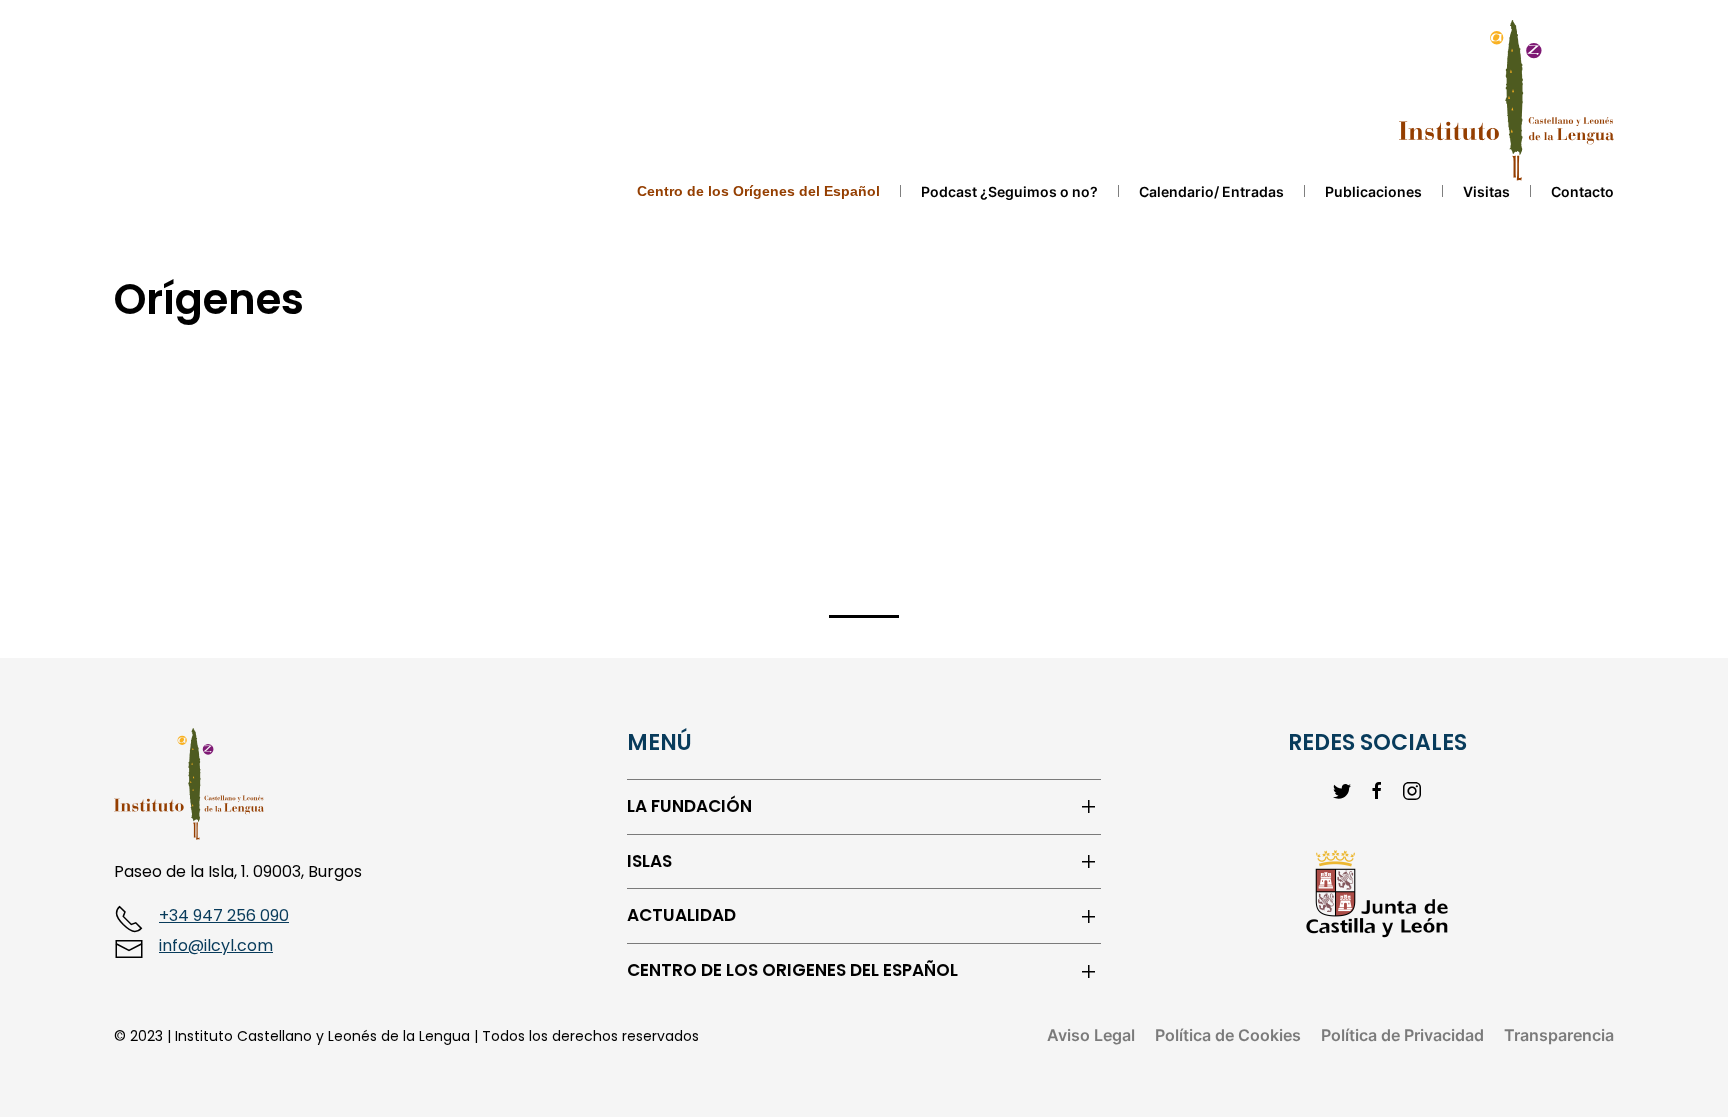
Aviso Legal (1091, 1035)
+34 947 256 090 (224, 915)
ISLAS (649, 861)
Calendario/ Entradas (1211, 191)
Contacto (1582, 191)
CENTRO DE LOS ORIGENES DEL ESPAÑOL (792, 970)
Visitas (1486, 191)
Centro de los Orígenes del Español (758, 191)
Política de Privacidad (1402, 1035)
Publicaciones (1373, 191)
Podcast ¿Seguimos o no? (1009, 191)
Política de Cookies (1228, 1035)
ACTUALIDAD (681, 915)
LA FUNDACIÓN (689, 806)
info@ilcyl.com (216, 945)
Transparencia (1559, 1035)
